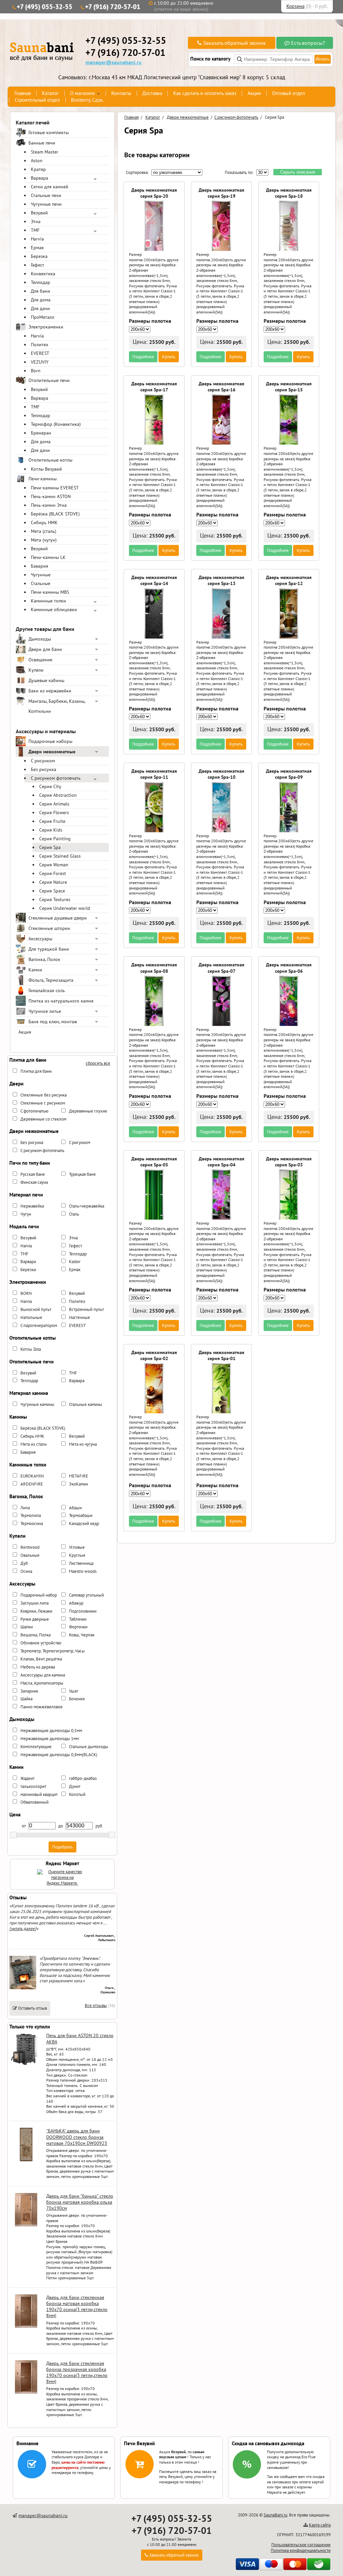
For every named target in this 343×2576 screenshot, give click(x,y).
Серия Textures (55, 899)
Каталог (50, 93)
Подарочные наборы (50, 741)
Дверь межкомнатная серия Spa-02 (154, 1355)
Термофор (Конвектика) (56, 424)
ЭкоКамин (79, 1484)
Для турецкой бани (49, 949)
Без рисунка (44, 769)
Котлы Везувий (46, 469)
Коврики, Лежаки (36, 1611)
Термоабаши (81, 1515)
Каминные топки (48, 601)
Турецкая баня (82, 1174)
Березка (39, 256)
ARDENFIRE (32, 1484)
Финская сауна (34, 1182)
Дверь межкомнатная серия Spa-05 (154, 1162)
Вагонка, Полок (44, 959)
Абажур (76, 1603)
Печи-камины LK (48, 557)
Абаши (75, 1508)
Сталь (74, 1214)
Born (36, 371)
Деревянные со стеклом (43, 1119)
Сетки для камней (50, 187)
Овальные (30, 1555)
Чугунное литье (45, 1011)
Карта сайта (320, 2525)
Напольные (31, 1317)
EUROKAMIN (32, 1476)
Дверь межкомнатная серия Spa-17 (154, 387)
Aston (37, 161)
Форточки (78, 1627)
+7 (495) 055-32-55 (45, 7)
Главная (23, 93)
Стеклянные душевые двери (58, 918)
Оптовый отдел (289, 93)
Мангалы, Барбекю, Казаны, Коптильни (57, 706)
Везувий (39, 213)
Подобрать (62, 1847)
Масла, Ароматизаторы (42, 1683)
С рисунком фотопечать (56, 778)
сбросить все (98, 1063)
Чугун (26, 1214)
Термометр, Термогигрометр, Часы (53, 1651)
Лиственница (81, 1563)
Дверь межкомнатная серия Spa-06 (289, 968)
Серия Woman (54, 865)
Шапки (27, 1627)
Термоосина (32, 1523)
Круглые (77, 1555)
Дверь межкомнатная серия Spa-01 (221, 1355)
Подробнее (143, 357)
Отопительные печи (49, 380)
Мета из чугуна (83, 1444)
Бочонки (77, 1699)
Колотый (77, 1794)
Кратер (38, 169)
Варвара (40, 178)
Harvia (37, 239)
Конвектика (43, 274)
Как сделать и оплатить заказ (205, 93)
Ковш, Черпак (82, 1635)
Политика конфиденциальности (301, 2550)
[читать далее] (23, 1929)
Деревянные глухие (88, 1111)
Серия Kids (51, 830)
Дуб (24, 1563)
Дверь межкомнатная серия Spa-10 (221, 774)
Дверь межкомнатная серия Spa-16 (221, 387)
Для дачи (40, 308)
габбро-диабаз (83, 1778)
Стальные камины (86, 1404)
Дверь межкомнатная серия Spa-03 (289, 1162)
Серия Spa (50, 847)
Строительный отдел (37, 100)
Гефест (38, 265)
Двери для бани (45, 649)
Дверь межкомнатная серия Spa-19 (221, 193)
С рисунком (43, 761)
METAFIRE (79, 1476)
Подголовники (83, 1611)
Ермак (37, 248)
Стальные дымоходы (89, 1747)
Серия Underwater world (65, 908)
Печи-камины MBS (50, 592)
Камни (35, 970)
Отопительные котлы (50, 460)
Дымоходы (40, 639)
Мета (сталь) (44, 531)
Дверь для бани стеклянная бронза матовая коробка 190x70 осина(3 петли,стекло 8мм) (77, 2307)
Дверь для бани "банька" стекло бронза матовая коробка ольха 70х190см (80, 2202)
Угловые (77, 1547)
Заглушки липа (35, 1603)
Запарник (29, 1691)
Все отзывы (96, 2006)
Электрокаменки (46, 327)
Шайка (26, 1699)
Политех (40, 345)
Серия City (50, 786)
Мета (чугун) (44, 540)
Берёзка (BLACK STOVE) (55, 514)
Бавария (40, 566)
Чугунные (41, 575)
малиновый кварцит (39, 1794)
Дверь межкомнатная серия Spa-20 (154, 193)
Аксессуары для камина (43, 1675)
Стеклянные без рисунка (44, 1095)
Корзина (295, 6)
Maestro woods (83, 1571)
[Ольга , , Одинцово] (23, 1988)
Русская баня (32, 1174)
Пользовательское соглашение (301, 2545)
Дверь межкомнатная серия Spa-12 (289, 580)
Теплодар (41, 282)
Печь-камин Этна (49, 505)
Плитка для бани (36, 1071)
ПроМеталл (43, 317)
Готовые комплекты (49, 132)
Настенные (80, 1317)
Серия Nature (53, 882)
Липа (25, 1508)
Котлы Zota (31, 1349)
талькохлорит (33, 1786)
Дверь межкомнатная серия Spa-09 (289, 774)
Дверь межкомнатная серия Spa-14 (154, 580)
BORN (26, 1293)
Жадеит (27, 1778)
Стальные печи (46, 195)
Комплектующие (36, 1747)
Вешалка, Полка (36, 1635)
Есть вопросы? (307, 43)
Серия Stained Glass (60, 856)
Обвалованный (35, 1802)
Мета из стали (33, 1444)
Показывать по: (239, 172)
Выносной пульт (36, 1309)
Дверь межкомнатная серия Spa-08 (154, 968)
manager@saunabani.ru (114, 62)
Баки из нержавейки (50, 691)
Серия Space (52, 891)
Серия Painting (55, 839)
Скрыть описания (298, 172)
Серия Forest (53, 873)
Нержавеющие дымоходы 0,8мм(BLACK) (59, 1755)
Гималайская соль (47, 990)
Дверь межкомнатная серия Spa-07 (221, 968)
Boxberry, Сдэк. (87, 100)
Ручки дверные (35, 1619)
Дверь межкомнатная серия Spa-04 (221, 1162)
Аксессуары (40, 939)
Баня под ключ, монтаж (53, 1022)
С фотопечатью (34, 1111)
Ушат (74, 1691)
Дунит (75, 1786)
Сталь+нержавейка (87, 1206)
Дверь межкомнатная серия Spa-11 (154, 774)
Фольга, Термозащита (51, 980)
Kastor (75, 1262)
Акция (25, 1032)
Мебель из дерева (38, 1667)
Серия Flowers (54, 813)
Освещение (40, 660)
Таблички (78, 1619)
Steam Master (45, 152)
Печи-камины (43, 479)
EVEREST (40, 353)
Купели (36, 670)
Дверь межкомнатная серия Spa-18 (289, 193)
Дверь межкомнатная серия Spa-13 (221, 580)
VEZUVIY (40, 362)
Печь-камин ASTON (51, 496)
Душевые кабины (46, 680)
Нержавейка (32, 1206)
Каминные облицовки (54, 609)
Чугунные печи (46, 204)
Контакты (121, 93)
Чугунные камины (37, 1404)
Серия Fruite (52, 821)
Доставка (152, 93)
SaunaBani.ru (276, 2515)
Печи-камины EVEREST (55, 488)
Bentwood (30, 1547)
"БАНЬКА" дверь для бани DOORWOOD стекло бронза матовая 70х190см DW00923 (77, 2137)
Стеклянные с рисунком (43, 1103)
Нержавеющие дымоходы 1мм (50, 1739)
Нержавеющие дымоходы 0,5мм (51, 1731)
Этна (36, 221)
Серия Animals (54, 804)
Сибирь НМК (44, 522)
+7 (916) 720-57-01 (113, 7)
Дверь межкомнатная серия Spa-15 (289, 387)
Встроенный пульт (86, 1309)
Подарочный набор (39, 1595)
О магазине (83, 93)
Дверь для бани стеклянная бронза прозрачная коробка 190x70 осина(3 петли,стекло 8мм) (77, 2372)
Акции (254, 93)
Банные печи (42, 143)
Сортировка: (137, 172)
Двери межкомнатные (52, 752)
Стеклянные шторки (49, 928)
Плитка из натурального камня (61, 1001)
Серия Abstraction (58, 795)
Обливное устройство (41, 1643)
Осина (26, 1571)
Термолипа (31, 1515)
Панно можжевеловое (42, 1707)
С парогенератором (39, 1325)
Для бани (41, 291)
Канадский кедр (84, 1523)
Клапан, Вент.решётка (41, 1659)
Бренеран (41, 433)
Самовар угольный (86, 1595)
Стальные (41, 583)
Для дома (41, 300)
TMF (35, 230)
